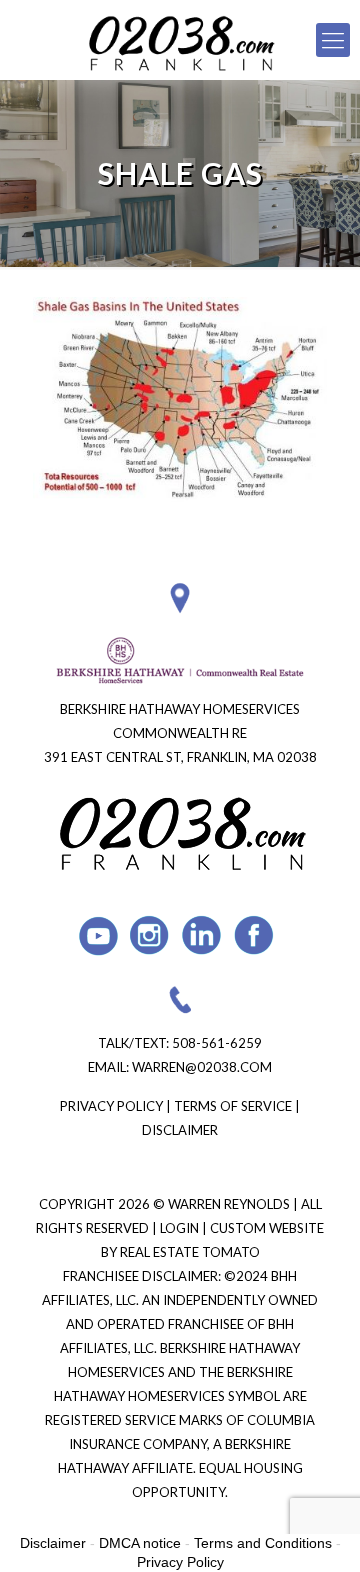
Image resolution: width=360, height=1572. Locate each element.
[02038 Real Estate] (180, 40)
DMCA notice (140, 1543)
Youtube (98, 935)
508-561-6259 (217, 1043)
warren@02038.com (202, 1067)
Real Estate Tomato (190, 1252)
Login (181, 1228)
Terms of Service (233, 1106)
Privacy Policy (111, 1106)
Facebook (254, 935)
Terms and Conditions (263, 1543)
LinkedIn (202, 935)
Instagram (150, 935)
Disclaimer (180, 1130)
